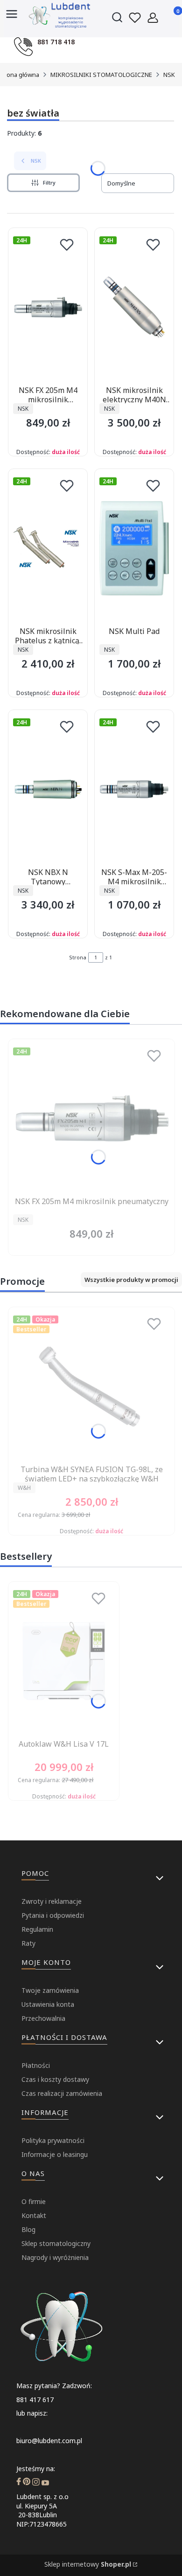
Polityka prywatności (53, 2140)
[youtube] (45, 2483)
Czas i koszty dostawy (55, 2079)
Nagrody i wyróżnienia (55, 2257)
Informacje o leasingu (55, 2154)
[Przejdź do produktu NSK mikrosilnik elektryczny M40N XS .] (134, 307)
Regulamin (37, 1929)
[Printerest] (27, 2483)
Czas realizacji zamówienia (62, 2093)
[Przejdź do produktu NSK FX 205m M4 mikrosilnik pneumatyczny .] (48, 307)
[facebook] (19, 2483)
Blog (28, 2229)
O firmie (34, 2201)
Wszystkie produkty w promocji (131, 1280)
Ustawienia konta (48, 2004)
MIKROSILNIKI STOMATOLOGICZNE (101, 75)
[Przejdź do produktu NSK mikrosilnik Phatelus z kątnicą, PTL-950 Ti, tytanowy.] (48, 548)
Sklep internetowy (88, 2564)
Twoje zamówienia (50, 1990)
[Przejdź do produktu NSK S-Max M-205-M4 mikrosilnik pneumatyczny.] (134, 789)
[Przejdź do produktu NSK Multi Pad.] (134, 548)
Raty (28, 1943)
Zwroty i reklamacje (52, 1901)
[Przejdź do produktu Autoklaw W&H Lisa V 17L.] (64, 1661)
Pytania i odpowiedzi (53, 1915)
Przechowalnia (43, 2018)
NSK (169, 75)
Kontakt (34, 2215)
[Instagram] (36, 2483)
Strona (78, 957)
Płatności (36, 2065)
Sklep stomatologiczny (56, 2243)
